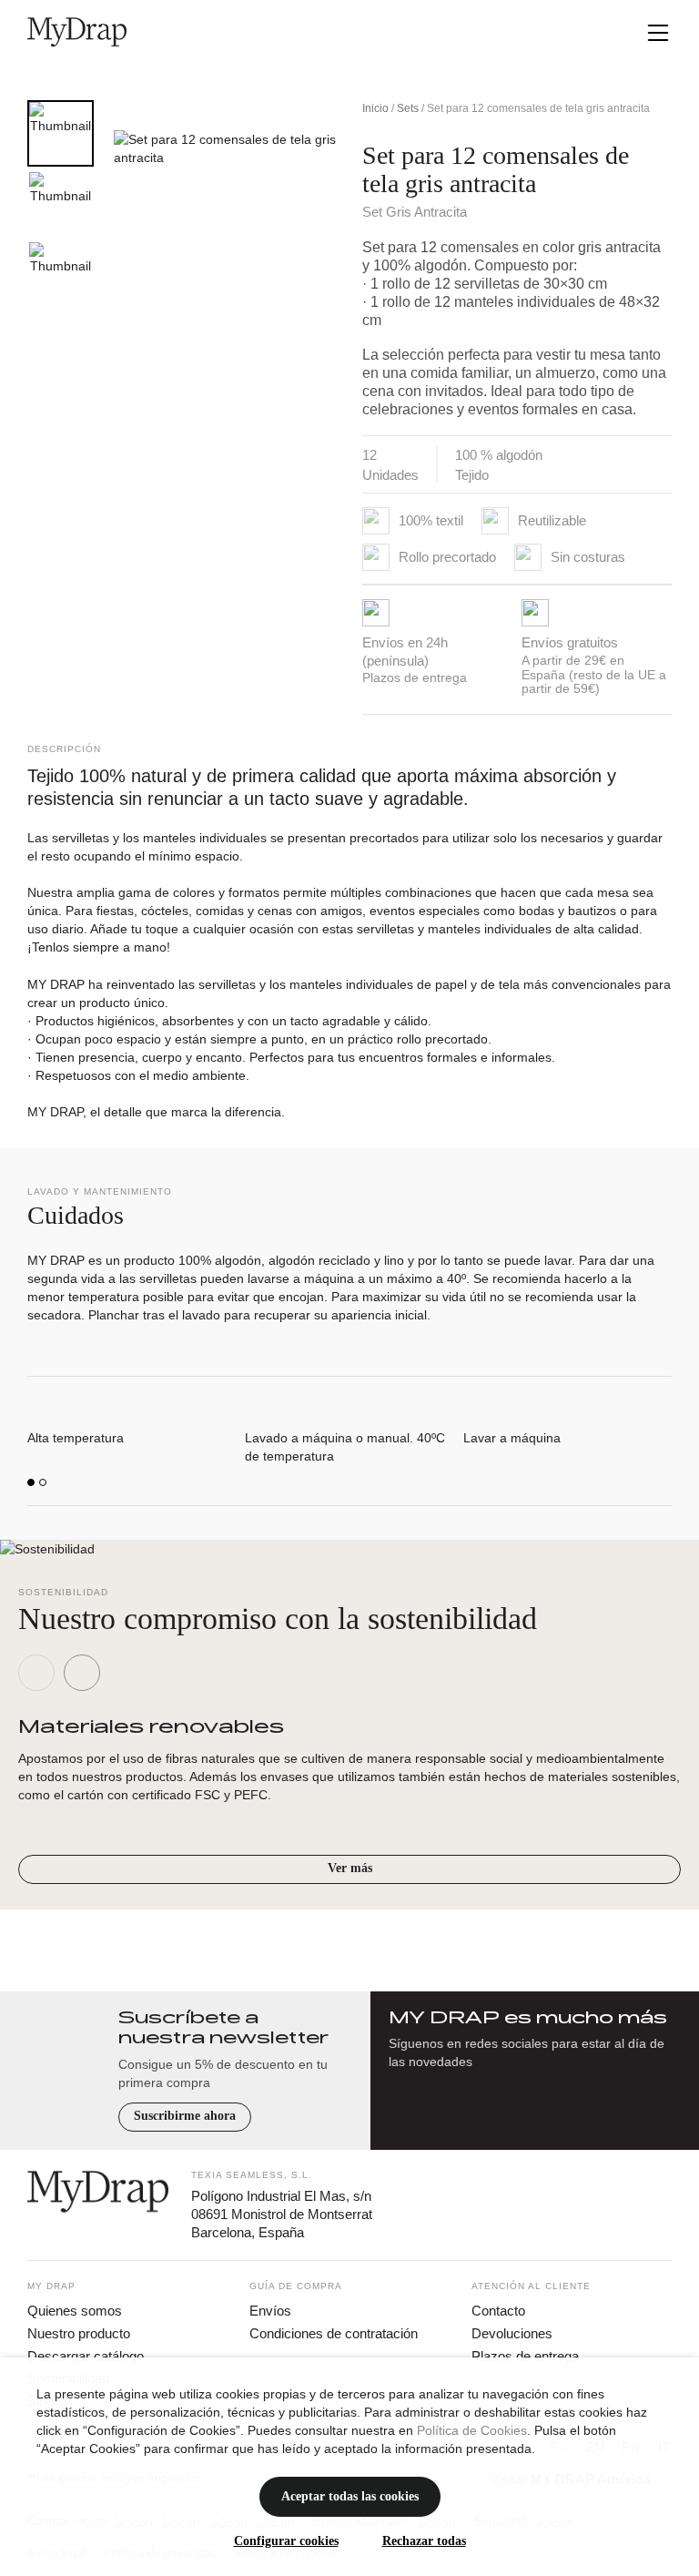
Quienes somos (75, 2311)
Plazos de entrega (525, 2356)
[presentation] (36, 1673)
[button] (31, 1482)
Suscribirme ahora (185, 2116)
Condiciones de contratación (334, 2333)
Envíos (270, 2311)
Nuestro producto (79, 2333)
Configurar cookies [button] (286, 2541)
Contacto (498, 2311)
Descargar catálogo (86, 2356)
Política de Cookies (472, 2430)
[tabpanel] (221, 245)
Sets (408, 108)
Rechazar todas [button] (424, 2541)
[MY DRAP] (77, 32)
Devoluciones (512, 2333)
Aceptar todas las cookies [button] (350, 2496)
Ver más (350, 1868)
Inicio (375, 108)
